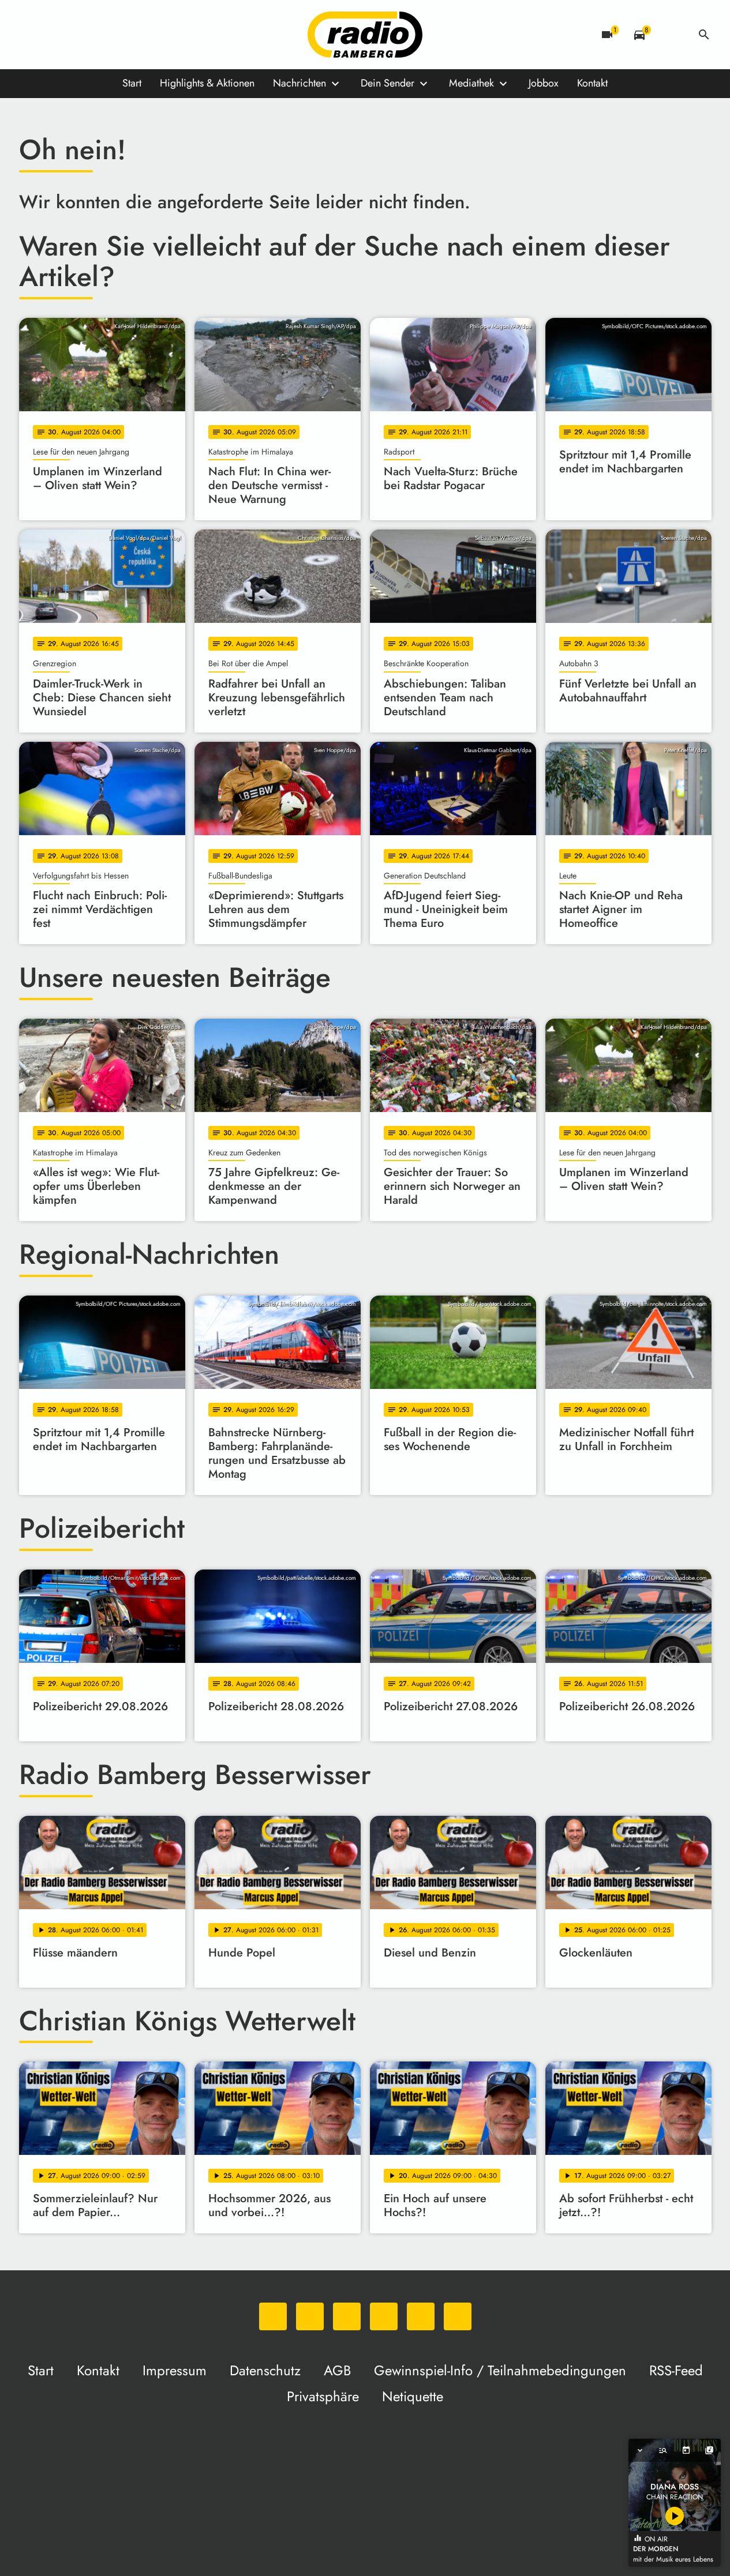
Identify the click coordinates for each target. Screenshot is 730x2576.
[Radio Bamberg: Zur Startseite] (365, 35)
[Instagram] (77, 35)
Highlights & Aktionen (207, 83)
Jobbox (544, 83)
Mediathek (471, 83)
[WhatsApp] (31, 35)
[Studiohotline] (146, 35)
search (704, 35)
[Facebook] (54, 35)
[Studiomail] (123, 35)
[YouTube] (100, 35)
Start (132, 83)
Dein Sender (388, 83)
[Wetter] (672, 35)
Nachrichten (300, 83)
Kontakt (592, 83)
